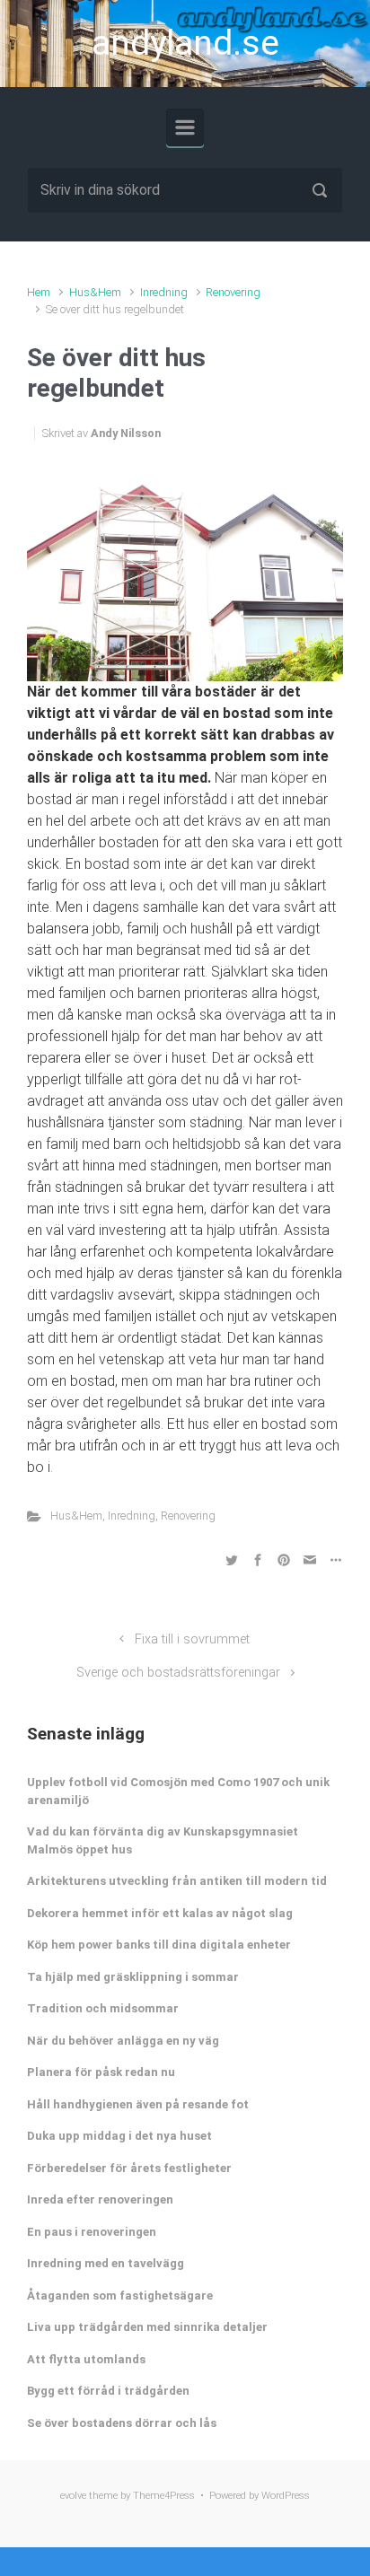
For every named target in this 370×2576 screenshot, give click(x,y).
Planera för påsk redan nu (101, 2072)
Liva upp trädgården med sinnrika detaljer (147, 2327)
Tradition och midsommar (103, 2008)
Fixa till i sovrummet (192, 1639)
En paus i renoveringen (92, 2232)
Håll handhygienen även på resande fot (138, 2104)
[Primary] (185, 127)
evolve (73, 2496)
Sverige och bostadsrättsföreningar (178, 1673)
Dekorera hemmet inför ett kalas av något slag (160, 1913)
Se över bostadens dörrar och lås (122, 2423)
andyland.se (185, 43)
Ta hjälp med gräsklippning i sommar (133, 1977)
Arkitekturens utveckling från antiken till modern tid (177, 1881)
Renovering (233, 292)
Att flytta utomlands (86, 2359)
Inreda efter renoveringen (100, 2199)
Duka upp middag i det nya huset (119, 2136)
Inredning (164, 292)
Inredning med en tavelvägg (106, 2263)
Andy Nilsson (126, 433)
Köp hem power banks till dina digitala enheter (159, 1945)
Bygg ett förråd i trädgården (108, 2391)
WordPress (286, 2496)
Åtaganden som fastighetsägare (120, 2296)
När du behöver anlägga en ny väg (123, 2041)
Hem (39, 292)
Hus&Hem (95, 292)
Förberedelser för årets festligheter (129, 2168)
